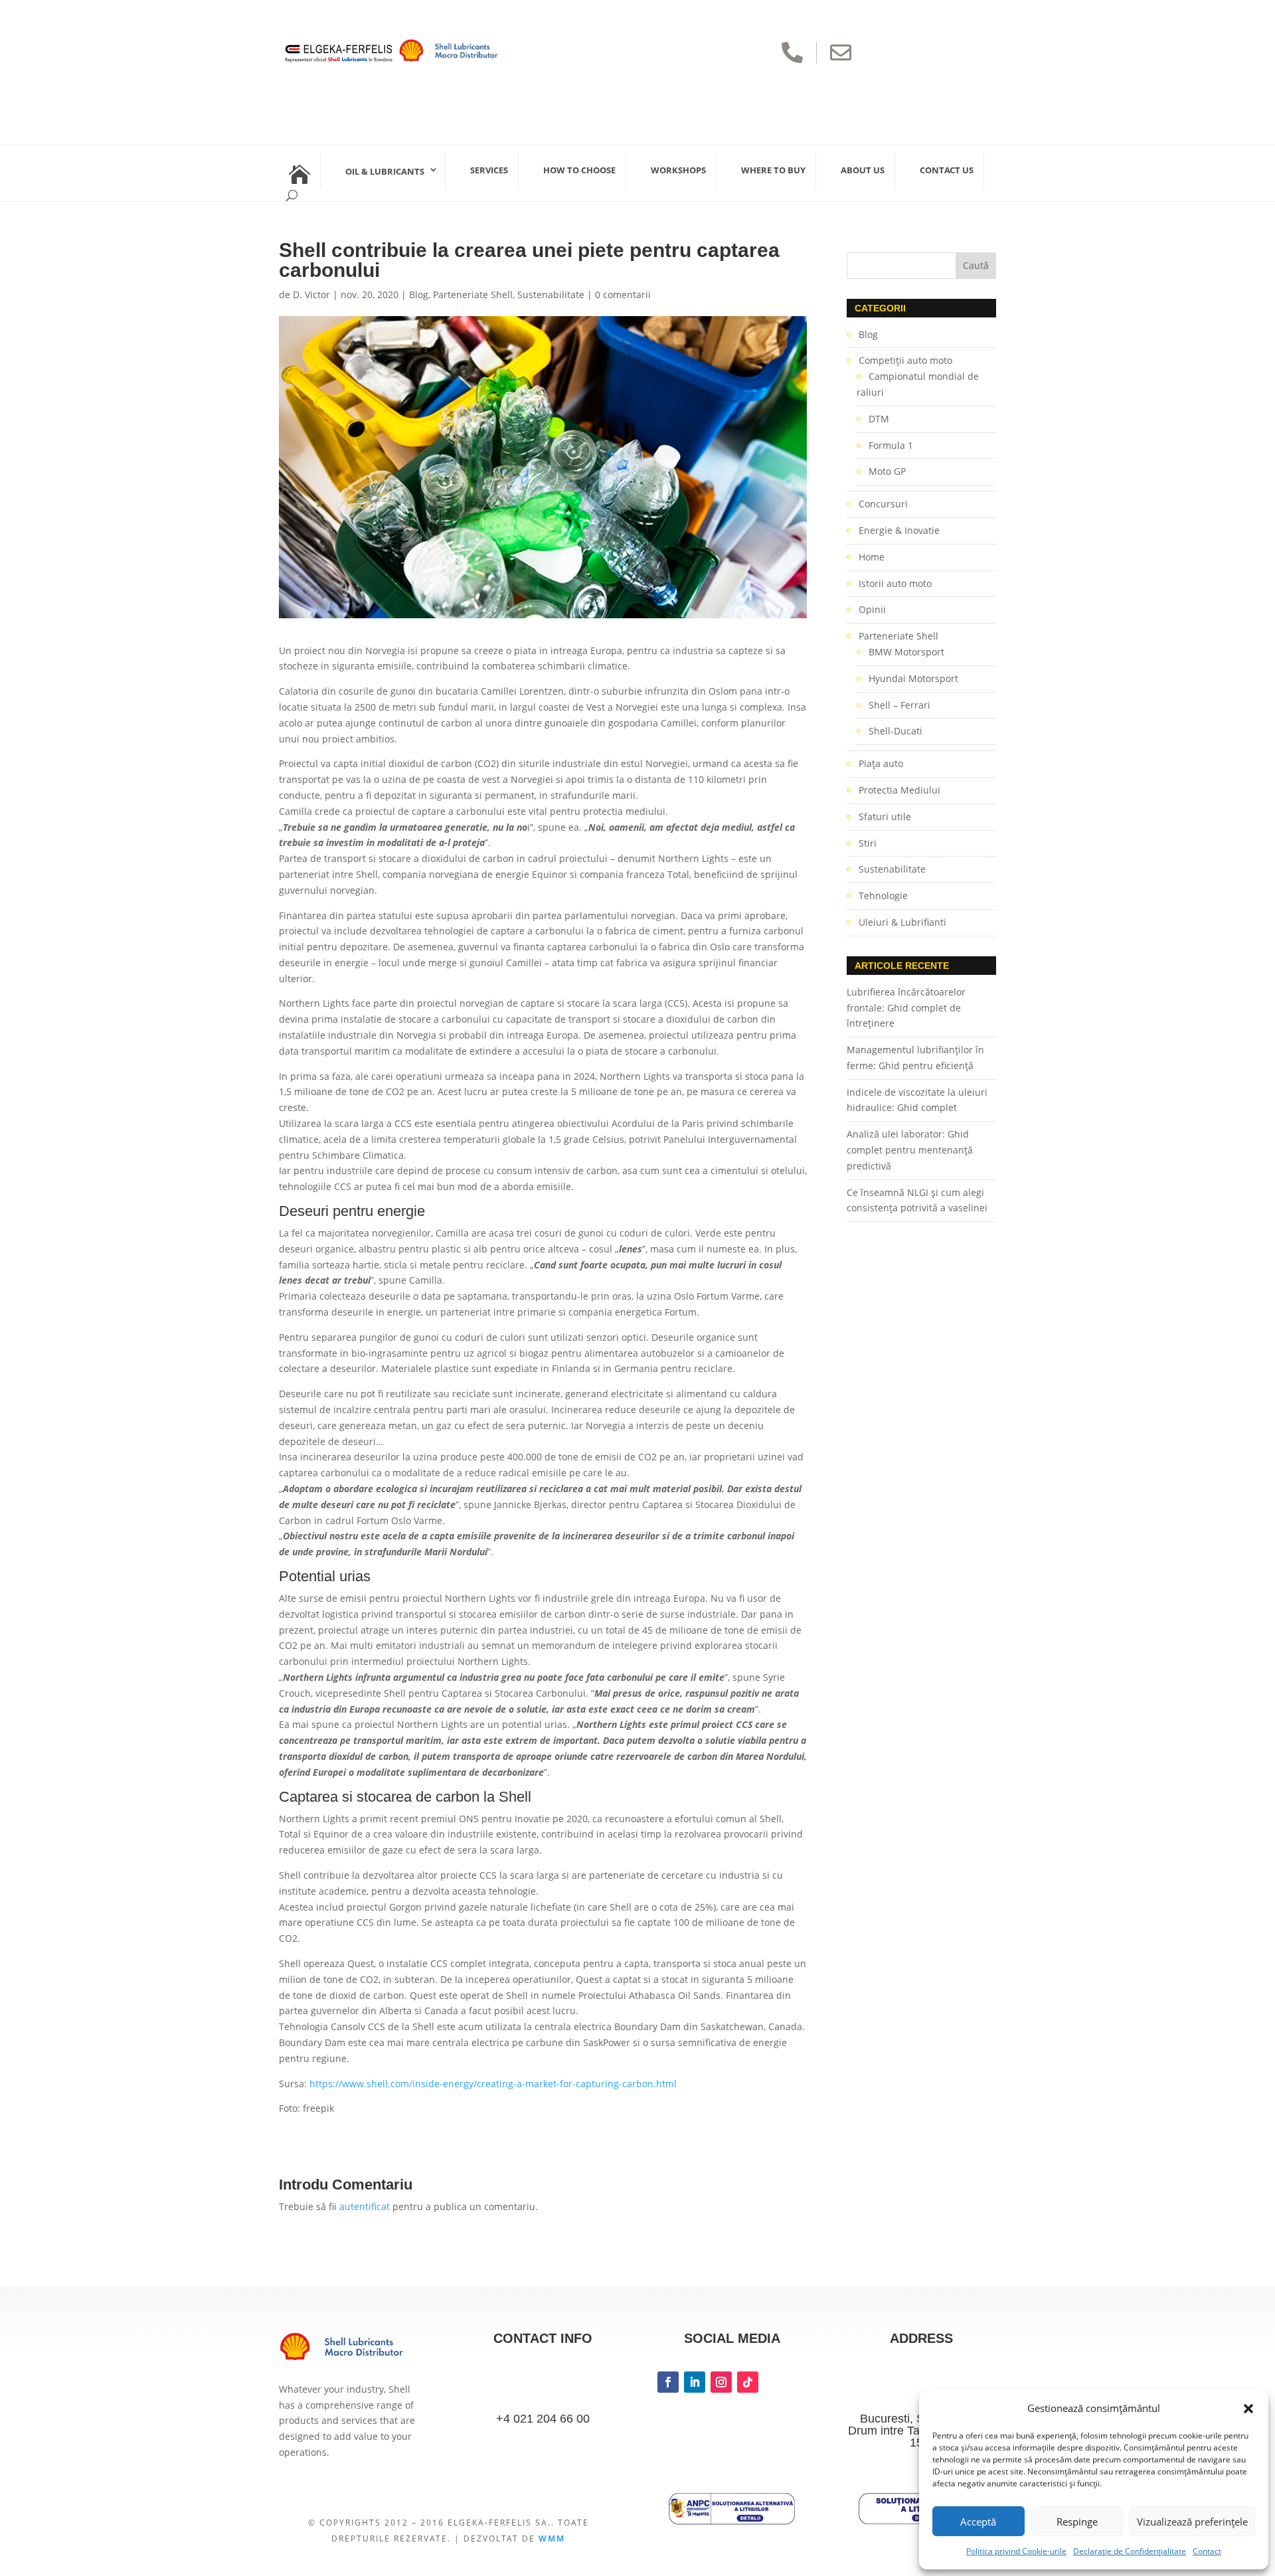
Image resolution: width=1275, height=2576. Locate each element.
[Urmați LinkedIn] (695, 2382)
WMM (552, 2538)
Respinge (1077, 2522)
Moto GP (887, 471)
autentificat (365, 2206)
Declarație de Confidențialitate (1130, 2551)
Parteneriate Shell (473, 295)
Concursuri (883, 504)
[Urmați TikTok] (748, 2382)
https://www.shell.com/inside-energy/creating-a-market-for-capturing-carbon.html (493, 2084)
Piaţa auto (881, 763)
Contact (1207, 2551)
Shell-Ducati (895, 731)
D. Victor (311, 295)
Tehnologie (883, 896)
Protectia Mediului (899, 790)
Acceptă (978, 2522)
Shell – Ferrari (899, 705)
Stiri (868, 843)
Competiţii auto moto (905, 360)
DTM (879, 419)
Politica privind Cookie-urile (1016, 2551)
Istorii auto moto (895, 583)
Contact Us (947, 170)
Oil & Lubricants (385, 171)
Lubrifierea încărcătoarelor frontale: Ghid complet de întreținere (906, 1008)
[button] (1248, 2409)
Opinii (872, 609)
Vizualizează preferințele (1192, 2522)
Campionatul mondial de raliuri (918, 384)
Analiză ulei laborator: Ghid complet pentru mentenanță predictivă (910, 1150)
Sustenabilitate (551, 295)
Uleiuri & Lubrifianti (902, 922)
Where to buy (773, 170)
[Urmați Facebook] (668, 2382)
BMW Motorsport (906, 652)
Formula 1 (891, 445)
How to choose (579, 170)
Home (872, 557)
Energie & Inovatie (899, 530)
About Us (863, 170)
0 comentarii (623, 295)
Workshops (678, 170)
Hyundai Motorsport (913, 678)
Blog (419, 295)
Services (489, 170)
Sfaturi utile (885, 816)
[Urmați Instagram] (721, 2382)
